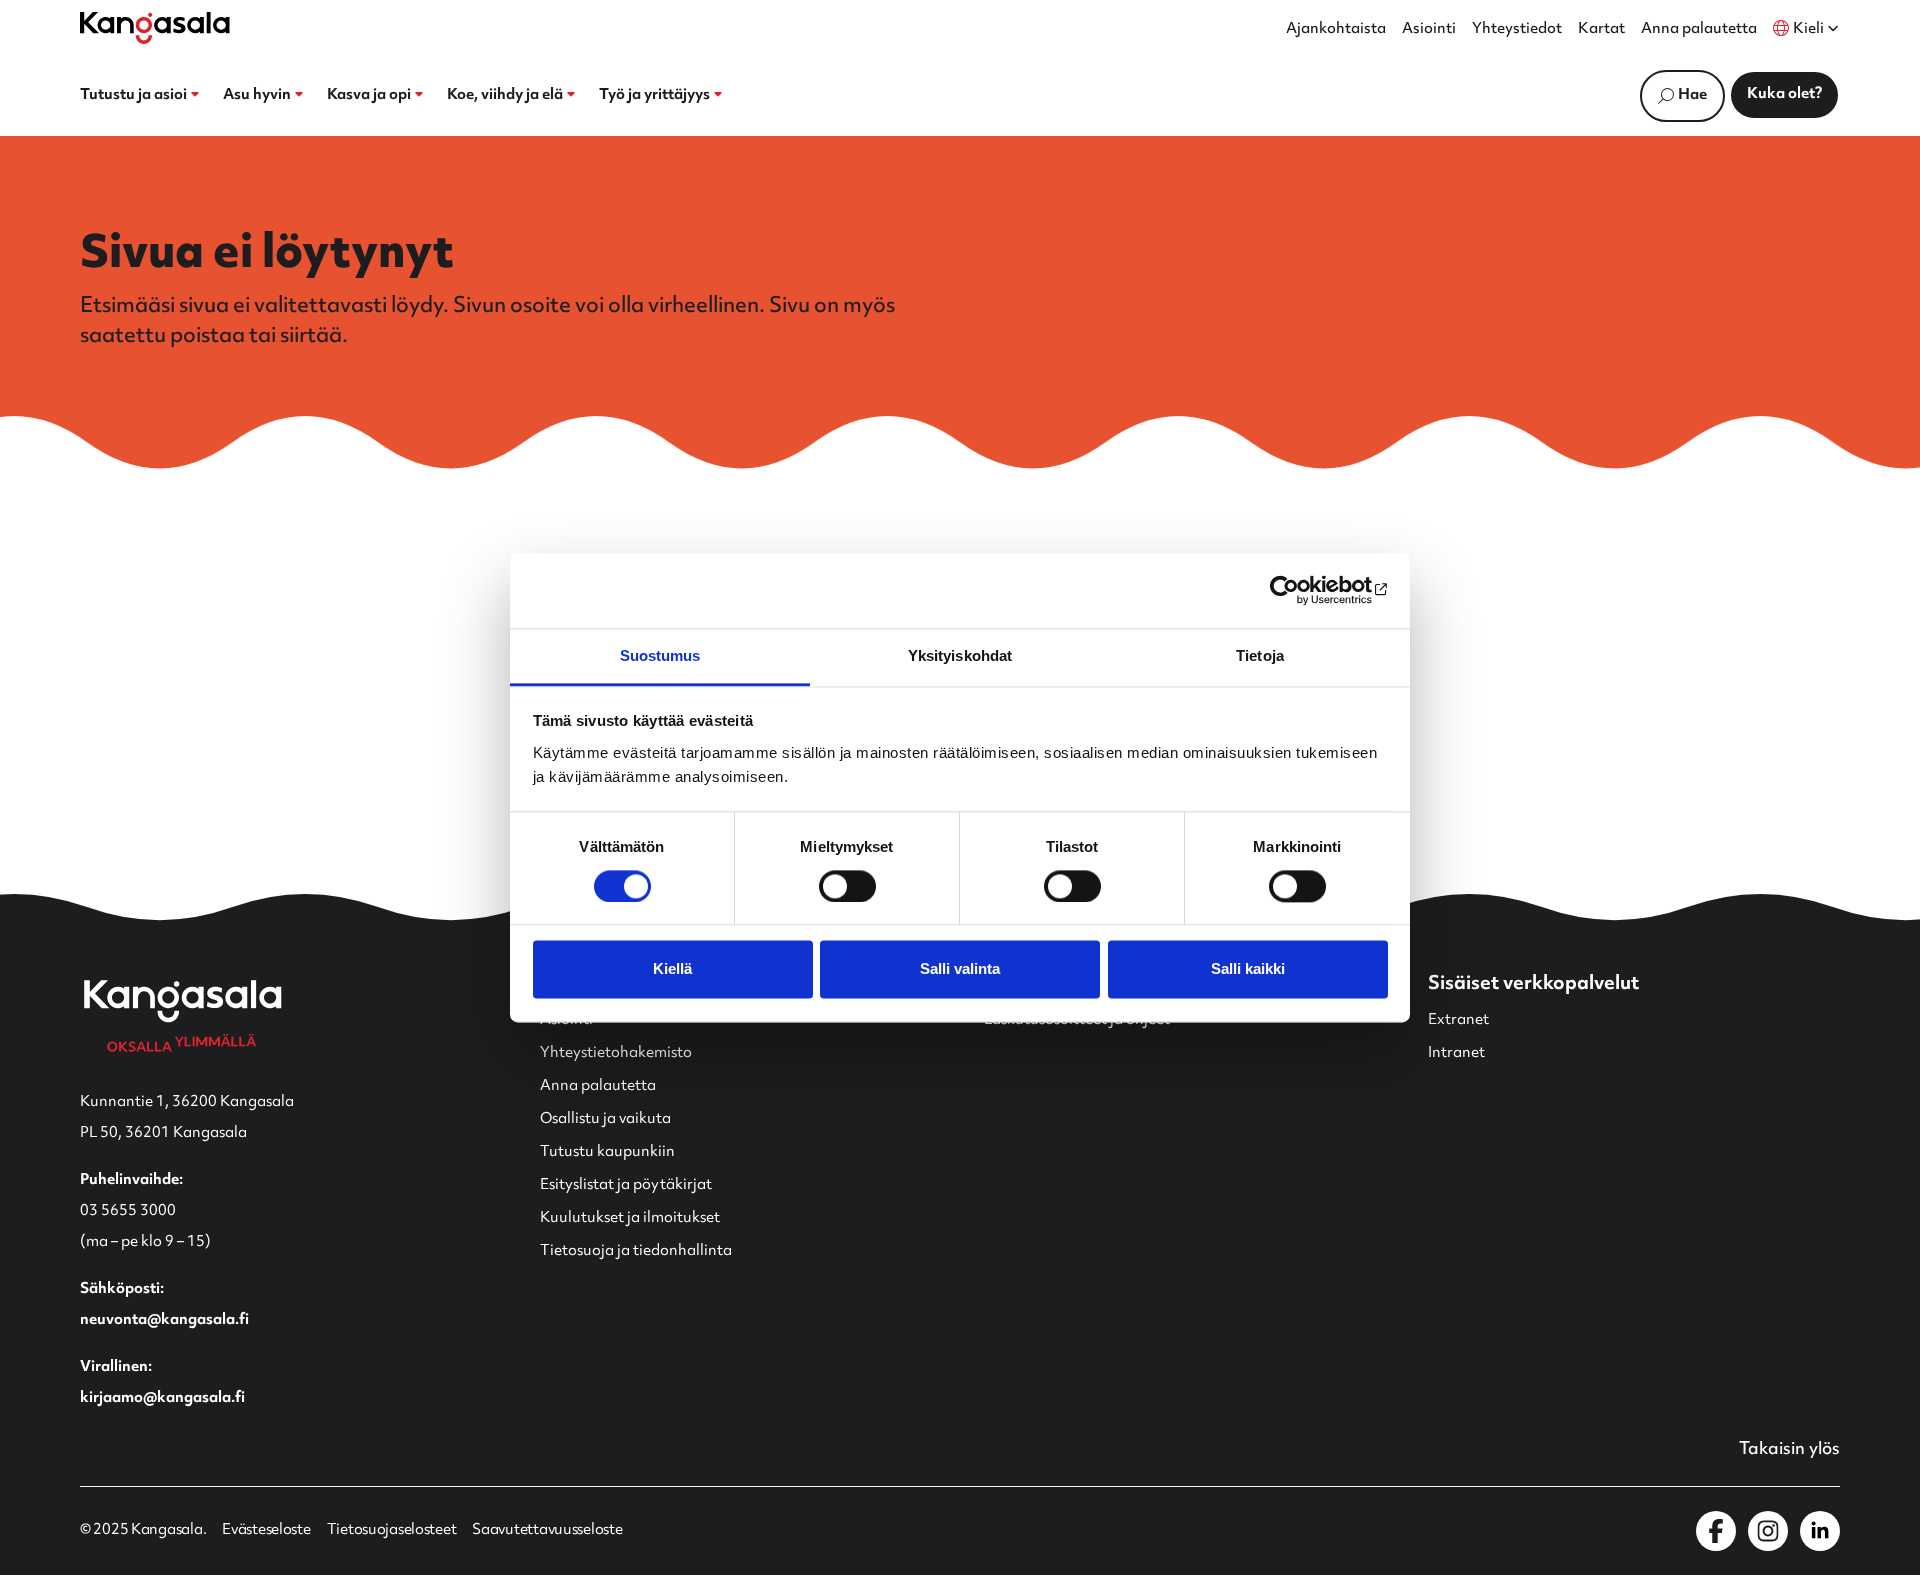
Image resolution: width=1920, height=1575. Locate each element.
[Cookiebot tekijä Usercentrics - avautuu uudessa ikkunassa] (1300, 590)
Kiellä (672, 969)
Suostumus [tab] (660, 655)
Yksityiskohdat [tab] (960, 655)
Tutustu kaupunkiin (607, 1152)
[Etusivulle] (155, 28)
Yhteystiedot (1517, 30)
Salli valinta (960, 969)
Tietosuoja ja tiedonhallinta (636, 1251)
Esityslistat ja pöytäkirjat (626, 1185)
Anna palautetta (1699, 30)
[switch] (847, 886)
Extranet (1458, 1020)
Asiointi (1429, 30)
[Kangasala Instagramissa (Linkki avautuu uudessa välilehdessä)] (1768, 1531)
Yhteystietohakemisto (616, 1053)
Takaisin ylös (1789, 1450)
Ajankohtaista (1336, 30)
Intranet (1456, 1053)
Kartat (1601, 30)
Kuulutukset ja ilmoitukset (630, 1218)
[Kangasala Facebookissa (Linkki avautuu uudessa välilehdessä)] (1716, 1531)
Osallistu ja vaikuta (605, 1119)
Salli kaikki (1248, 969)
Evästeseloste (266, 1531)
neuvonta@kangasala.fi (164, 1320)
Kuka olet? (1784, 94)
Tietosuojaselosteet (392, 1531)
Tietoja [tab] (1260, 655)
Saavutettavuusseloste (547, 1531)
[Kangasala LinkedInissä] (1820, 1531)
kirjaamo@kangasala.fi (162, 1398)
